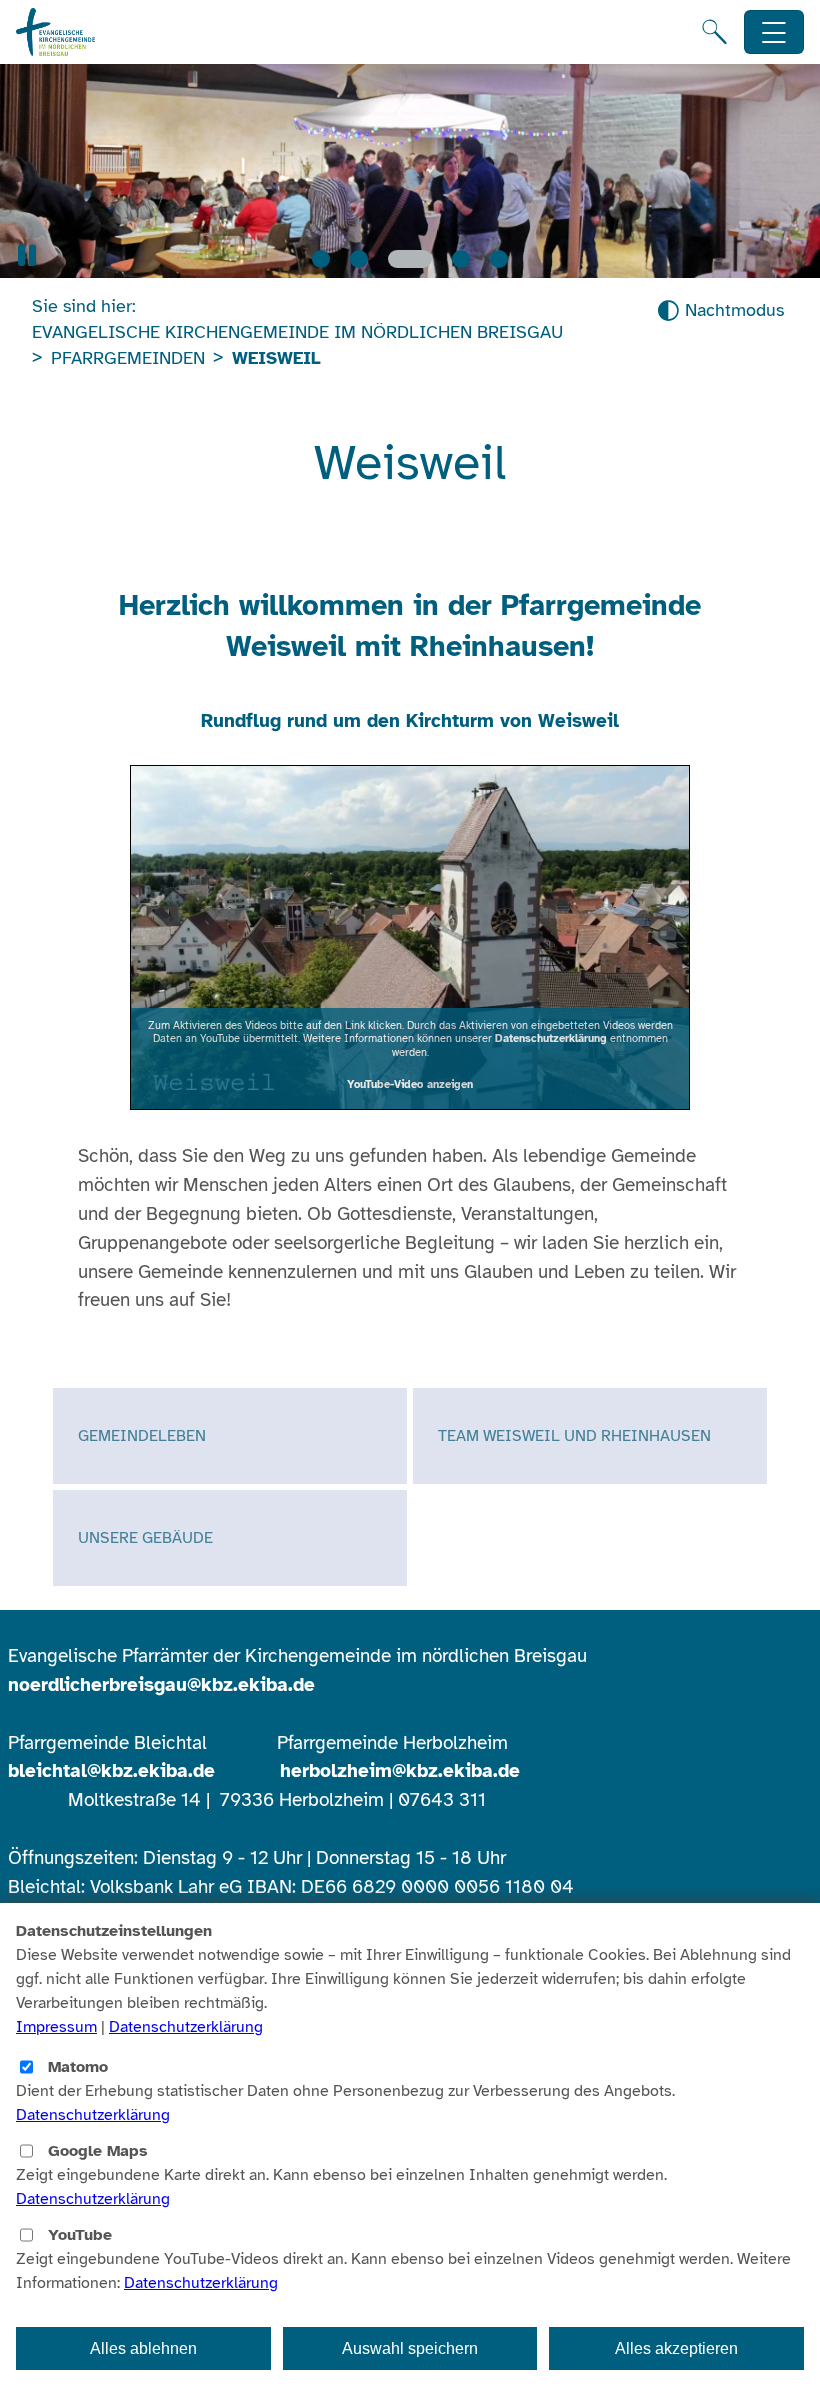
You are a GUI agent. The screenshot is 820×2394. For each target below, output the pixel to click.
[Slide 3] (410, 259)
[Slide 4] (461, 259)
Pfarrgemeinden (128, 358)
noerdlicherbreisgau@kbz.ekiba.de (161, 1685)
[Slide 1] (321, 259)
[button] (27, 255)
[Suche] (714, 32)
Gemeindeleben (142, 1436)
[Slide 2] (359, 259)
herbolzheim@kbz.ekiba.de (400, 1771)
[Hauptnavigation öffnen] (774, 32)
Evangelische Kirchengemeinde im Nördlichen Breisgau (297, 332)
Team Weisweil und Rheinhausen (574, 1436)
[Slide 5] (499, 259)
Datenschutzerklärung (551, 1038)
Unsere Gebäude (145, 1538)
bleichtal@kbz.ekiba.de (111, 1771)
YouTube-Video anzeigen (410, 1084)
